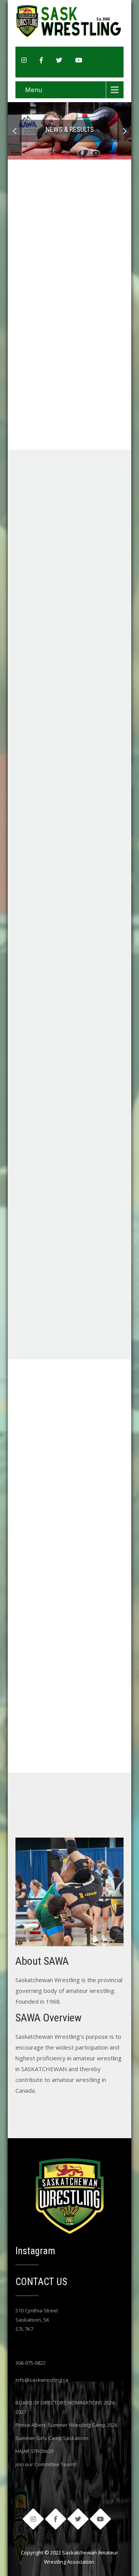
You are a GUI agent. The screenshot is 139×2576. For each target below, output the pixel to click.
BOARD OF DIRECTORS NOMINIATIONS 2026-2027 (66, 2407)
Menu (34, 90)
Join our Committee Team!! (46, 2464)
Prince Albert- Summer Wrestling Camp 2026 (66, 2425)
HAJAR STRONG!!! (35, 2451)
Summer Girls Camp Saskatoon (52, 2438)
